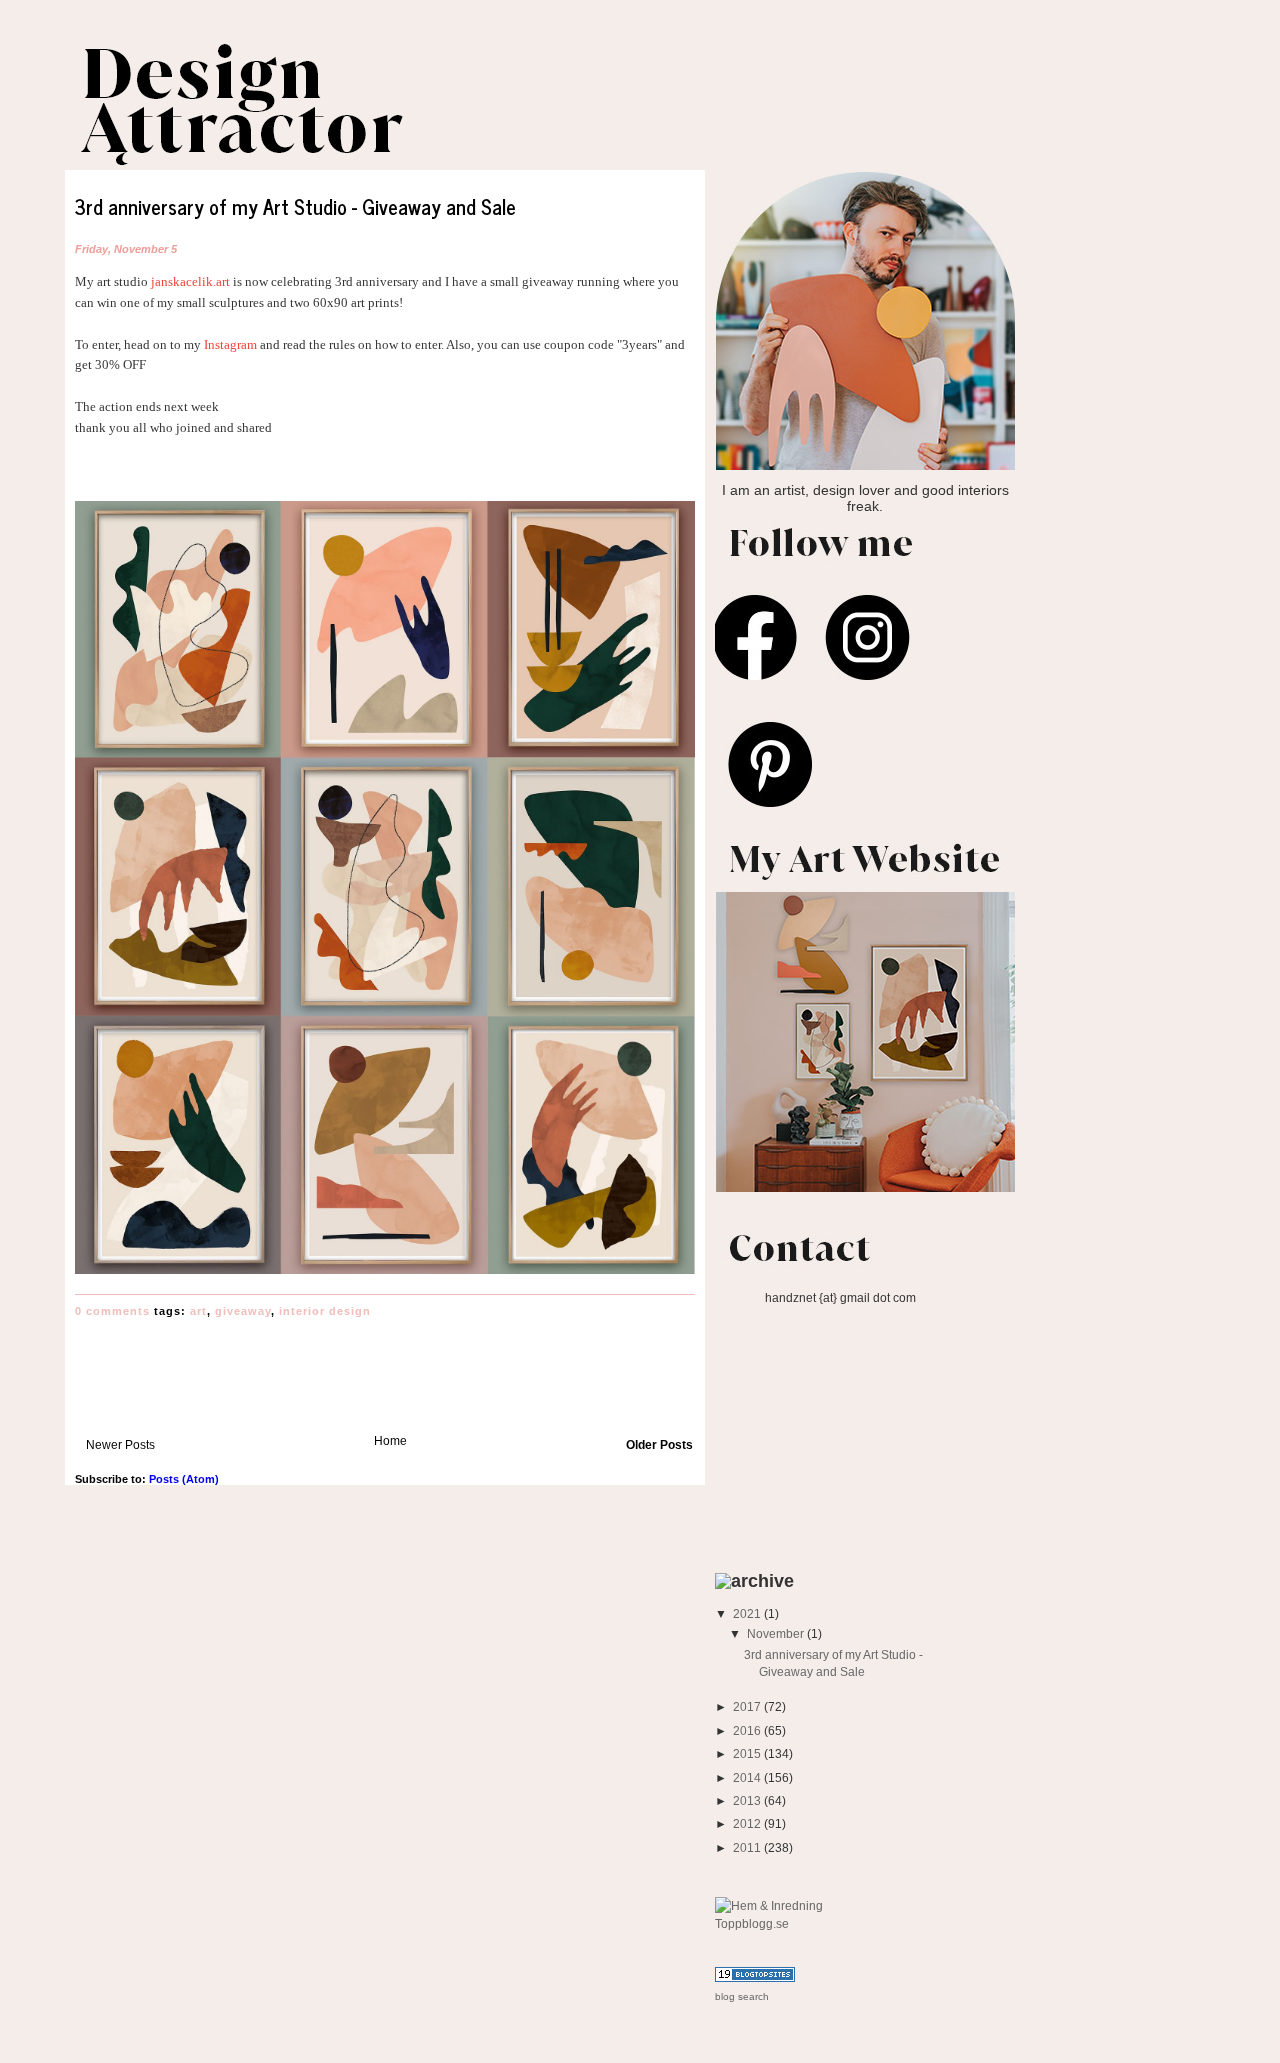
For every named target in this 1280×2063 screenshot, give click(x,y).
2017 (748, 1706)
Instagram (229, 344)
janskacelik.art (190, 281)
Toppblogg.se (752, 1923)
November (777, 1633)
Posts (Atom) (184, 1479)
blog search (742, 1996)
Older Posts (659, 1444)
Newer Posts (120, 1444)
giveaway (243, 1311)
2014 (748, 1777)
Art (198, 1311)
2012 (748, 1823)
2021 (748, 1613)
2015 (748, 1753)
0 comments (112, 1311)
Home (390, 1440)
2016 (748, 1730)
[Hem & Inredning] (769, 1905)
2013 (748, 1800)
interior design (325, 1311)
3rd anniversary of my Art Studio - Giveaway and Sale (295, 206)
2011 (748, 1847)
